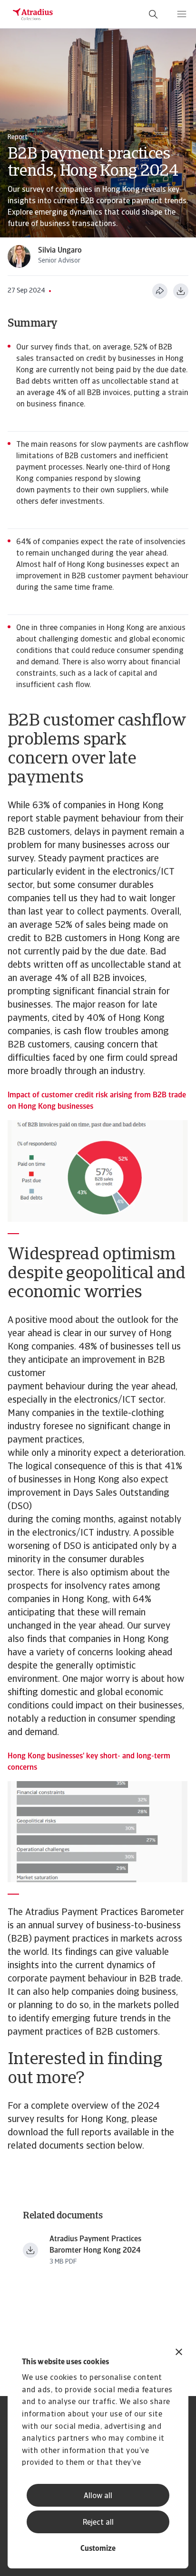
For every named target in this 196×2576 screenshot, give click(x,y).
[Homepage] (33, 14)
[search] (153, 14)
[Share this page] (160, 291)
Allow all (98, 2496)
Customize (98, 2549)
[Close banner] (179, 2353)
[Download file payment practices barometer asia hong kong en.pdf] (30, 2250)
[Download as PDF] (181, 291)
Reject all (98, 2523)
